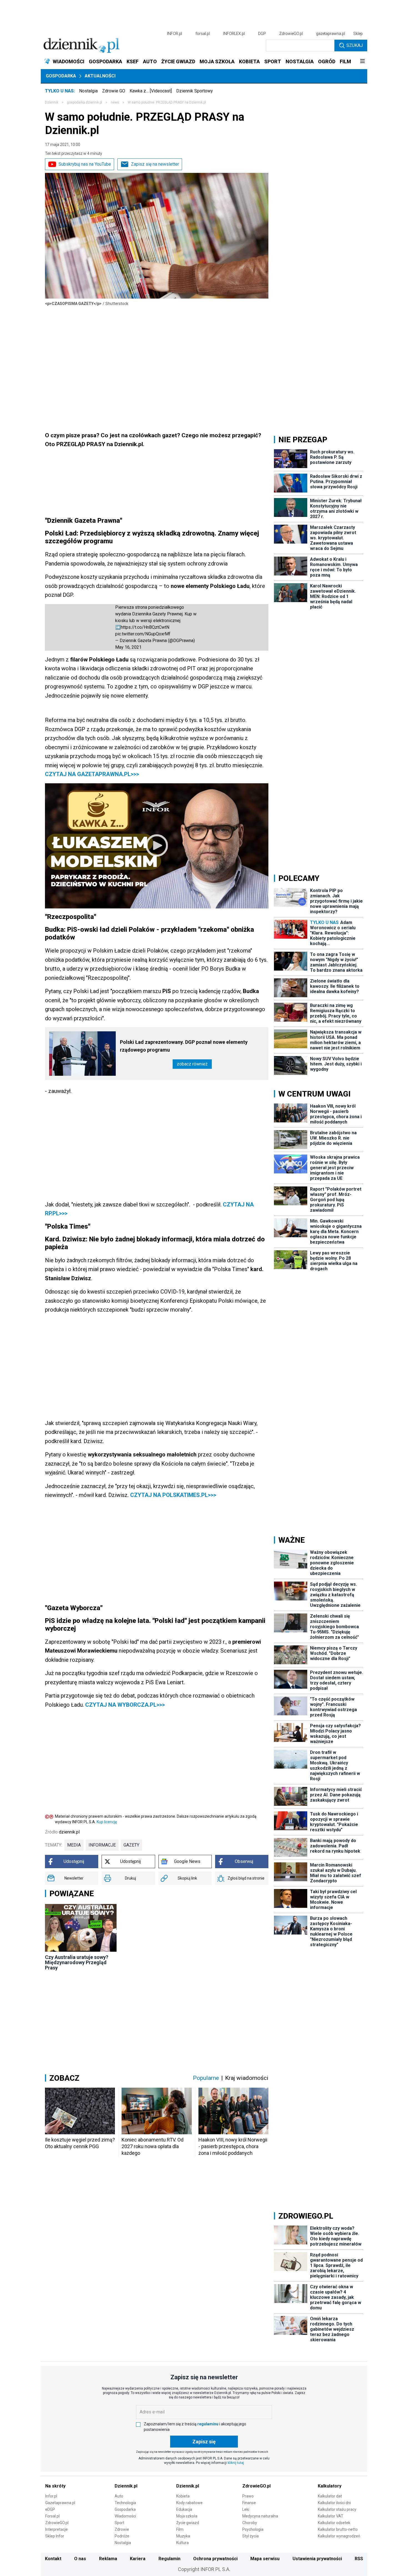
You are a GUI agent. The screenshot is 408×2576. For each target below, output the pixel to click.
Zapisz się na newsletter (155, 164)
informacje (102, 1845)
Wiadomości (125, 2516)
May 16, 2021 (128, 647)
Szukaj (355, 45)
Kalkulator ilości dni (334, 2503)
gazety (131, 1845)
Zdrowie (122, 2529)
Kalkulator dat (330, 2496)
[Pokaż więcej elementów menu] (362, 62)
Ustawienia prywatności (317, 2559)
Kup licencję (107, 1822)
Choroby (250, 2523)
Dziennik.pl (126, 2486)
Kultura (182, 2543)
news (115, 102)
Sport (119, 2523)
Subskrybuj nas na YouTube (85, 164)
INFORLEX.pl (234, 34)
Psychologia (253, 2529)
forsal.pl (203, 34)
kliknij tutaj (236, 2463)
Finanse (249, 2503)
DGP (262, 34)
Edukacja (184, 2509)
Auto (119, 2496)
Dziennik (52, 102)
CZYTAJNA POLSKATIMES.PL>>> (173, 1495)
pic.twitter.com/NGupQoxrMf (143, 634)
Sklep (358, 34)
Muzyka (183, 2536)
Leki (246, 2509)
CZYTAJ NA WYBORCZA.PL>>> (124, 1705)
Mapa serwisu (265, 2559)
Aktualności (100, 76)
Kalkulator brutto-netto (338, 2529)
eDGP (50, 2509)
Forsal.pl (52, 2516)
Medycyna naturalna (260, 2516)
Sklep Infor (55, 2536)
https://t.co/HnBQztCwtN (145, 627)
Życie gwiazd (188, 2523)
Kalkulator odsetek (334, 2523)
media (74, 1845)
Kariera (138, 2559)
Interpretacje (56, 2529)
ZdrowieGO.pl (291, 34)
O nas (80, 2559)
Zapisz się (204, 2442)
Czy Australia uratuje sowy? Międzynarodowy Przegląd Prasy (77, 1962)
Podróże (122, 2536)
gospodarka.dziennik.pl (85, 102)
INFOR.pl (175, 34)
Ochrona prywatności (215, 2559)
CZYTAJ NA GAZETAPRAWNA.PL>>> (92, 774)
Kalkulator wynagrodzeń (339, 2536)
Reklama (108, 2559)
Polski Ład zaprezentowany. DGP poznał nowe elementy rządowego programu (184, 1046)
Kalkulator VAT (331, 2516)
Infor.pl (51, 2496)
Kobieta (183, 2496)
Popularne (206, 2078)
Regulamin (169, 2559)
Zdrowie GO (114, 91)
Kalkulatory (330, 2486)
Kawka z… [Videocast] (151, 91)
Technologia (125, 2503)
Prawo (248, 2496)
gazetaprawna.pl (331, 34)
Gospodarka (61, 76)
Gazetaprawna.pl (60, 2503)
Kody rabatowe (189, 2503)
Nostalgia (88, 91)
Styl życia (250, 2536)
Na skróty (55, 2486)
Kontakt (53, 2559)
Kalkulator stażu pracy (337, 2509)
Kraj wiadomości (247, 2078)
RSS (359, 2559)
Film (180, 2529)
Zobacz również (192, 1064)
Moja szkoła (187, 2516)
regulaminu (208, 2424)
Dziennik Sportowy (195, 91)
